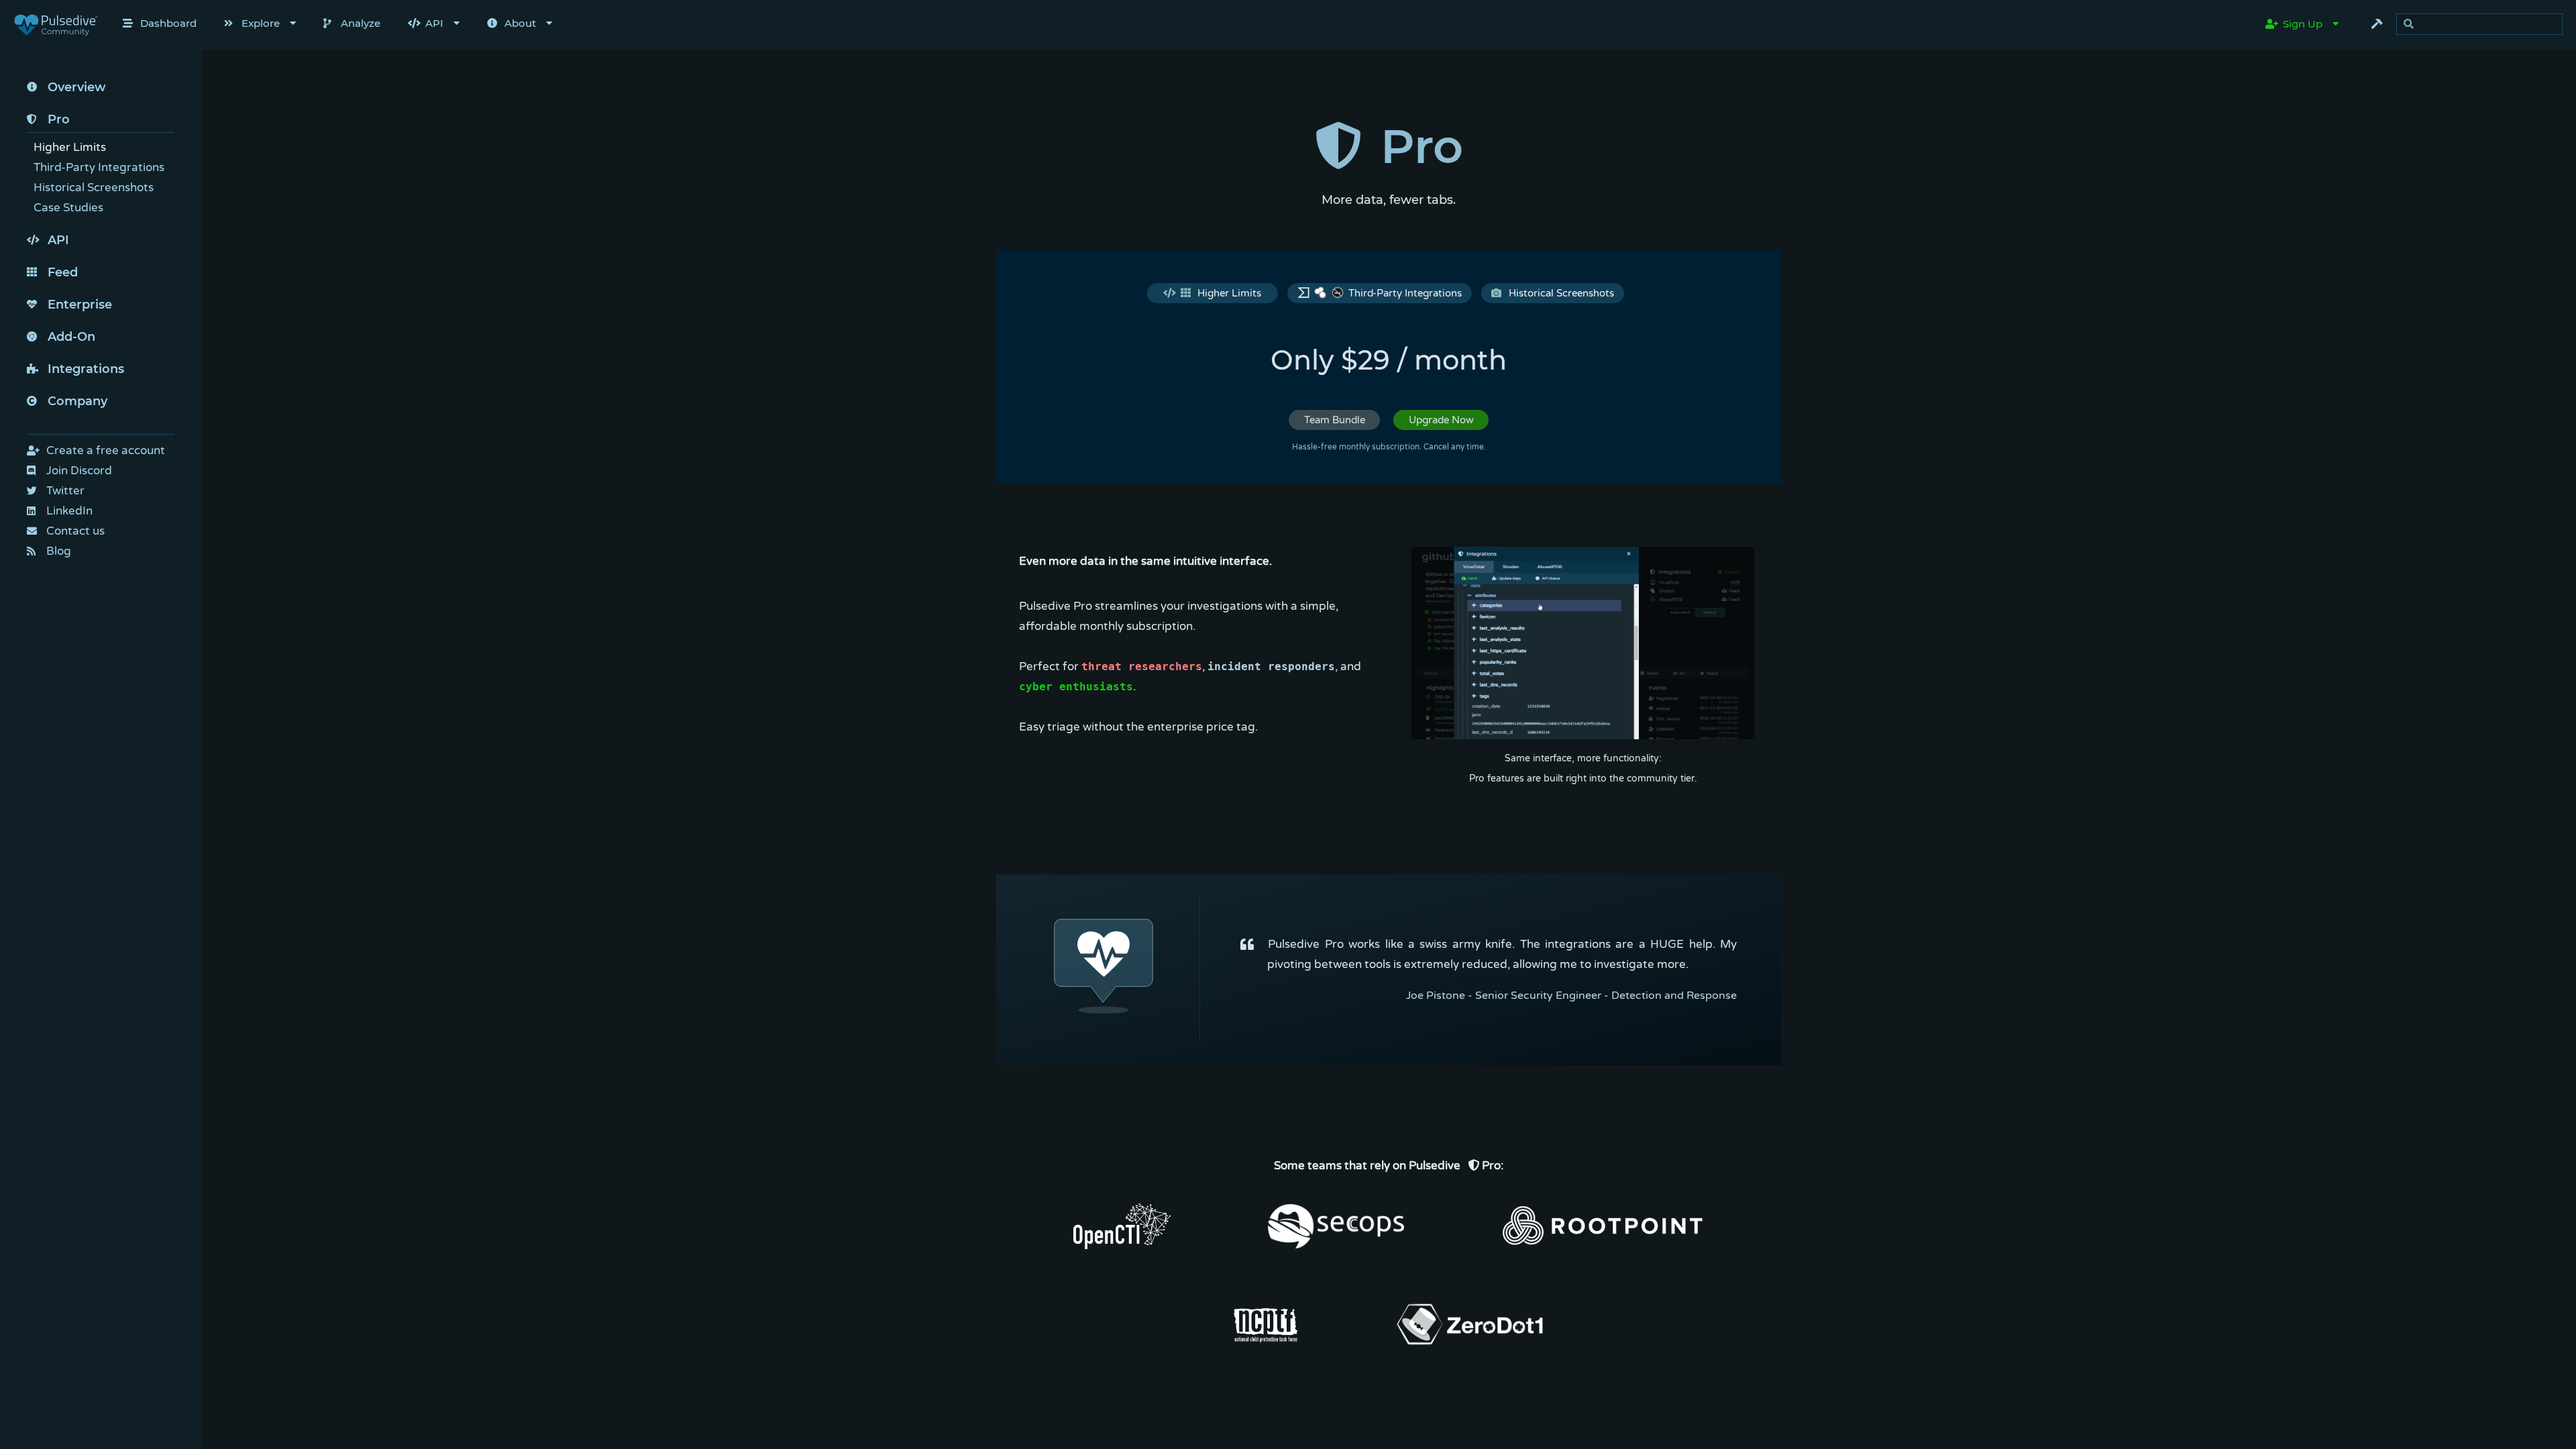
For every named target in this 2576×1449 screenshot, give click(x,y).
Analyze (361, 23)
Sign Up (2303, 24)
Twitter (65, 491)
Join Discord (79, 471)
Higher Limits (1229, 293)
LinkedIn (69, 511)
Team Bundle (1335, 420)
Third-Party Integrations (1405, 293)
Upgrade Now (1441, 420)
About (520, 23)
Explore (261, 23)
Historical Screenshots (1561, 293)
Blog (59, 551)
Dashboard (168, 23)
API (434, 23)
